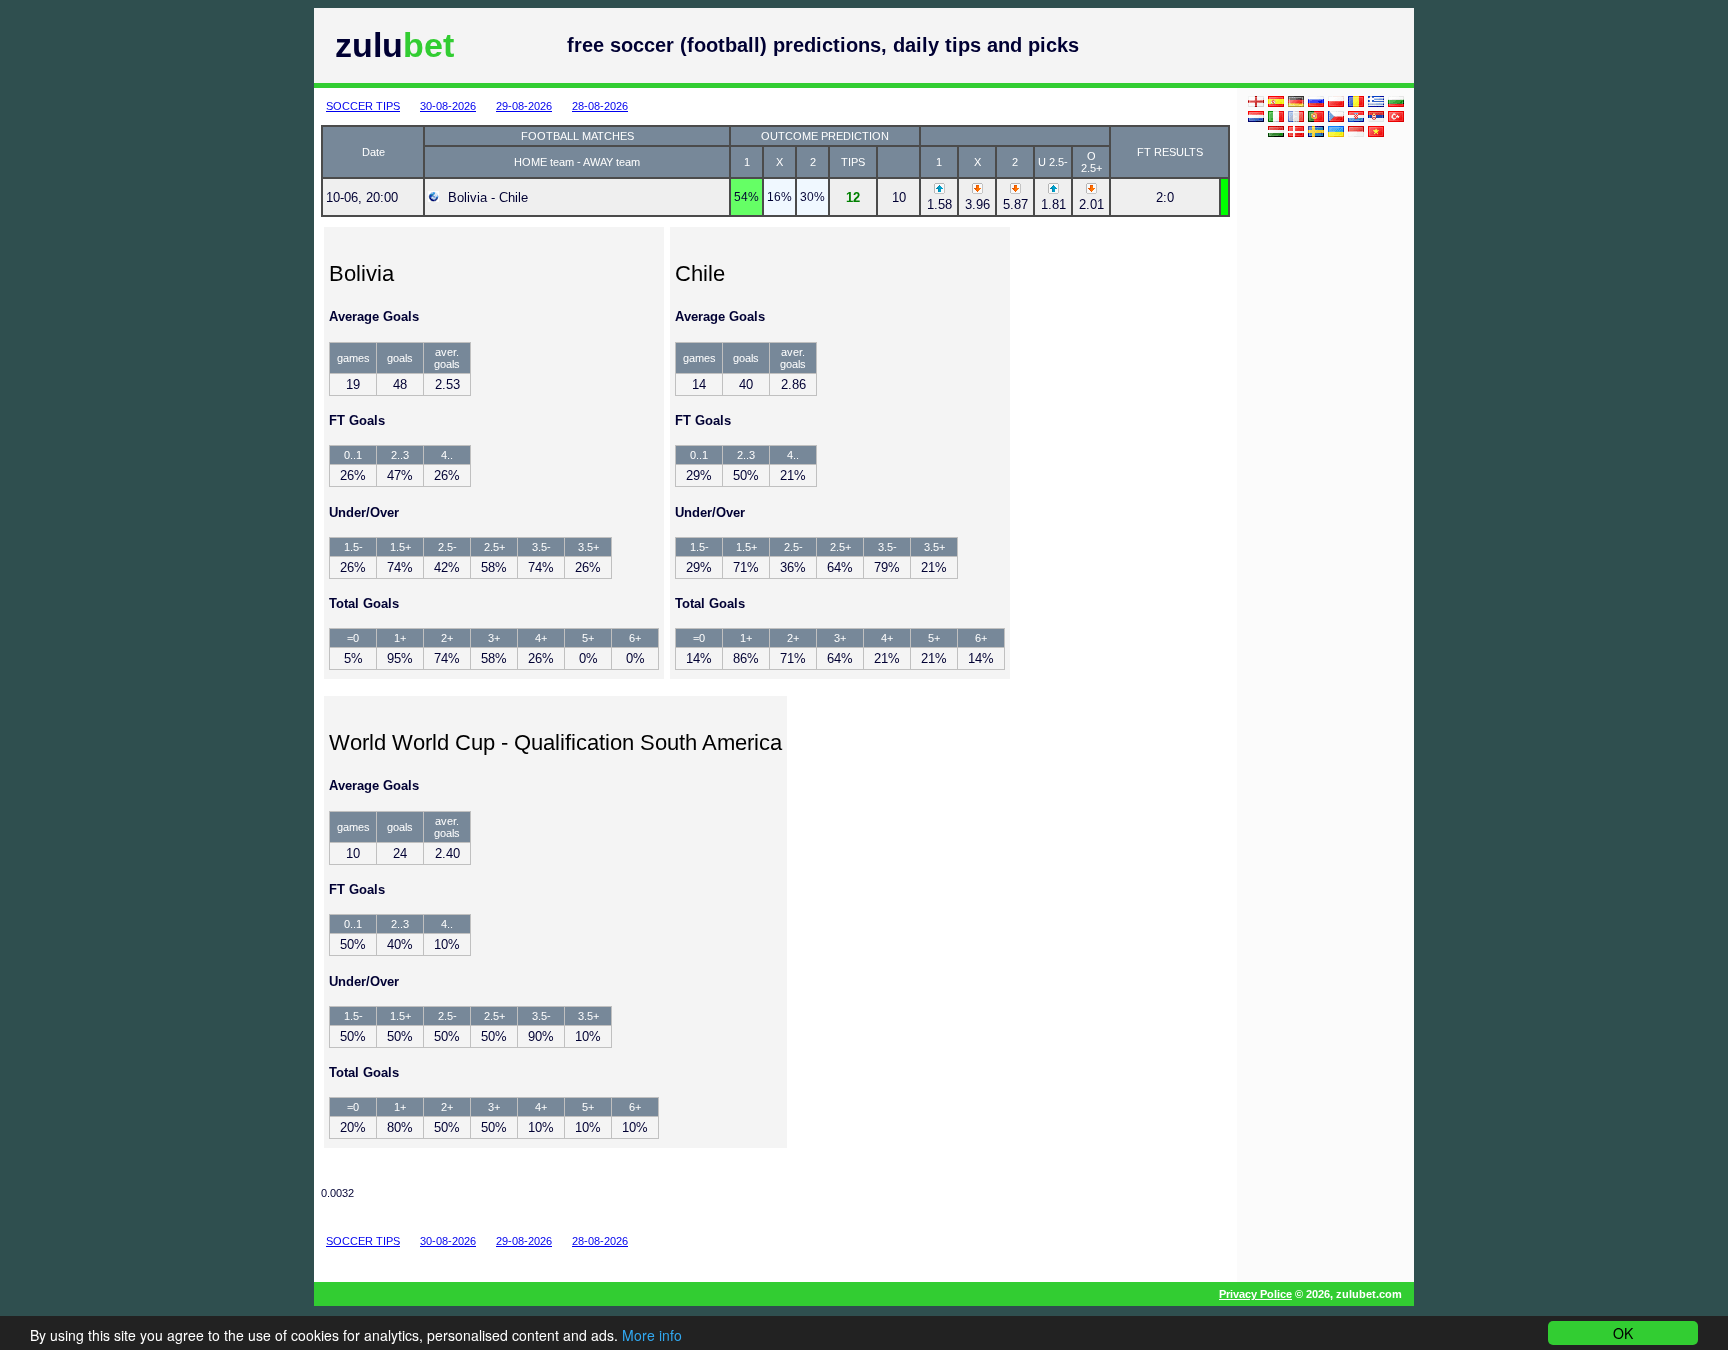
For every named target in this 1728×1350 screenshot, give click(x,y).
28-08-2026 (600, 106)
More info (652, 1335)
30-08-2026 (448, 106)
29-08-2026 (524, 106)
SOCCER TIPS (363, 106)
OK (1623, 1333)
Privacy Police (1255, 1294)
